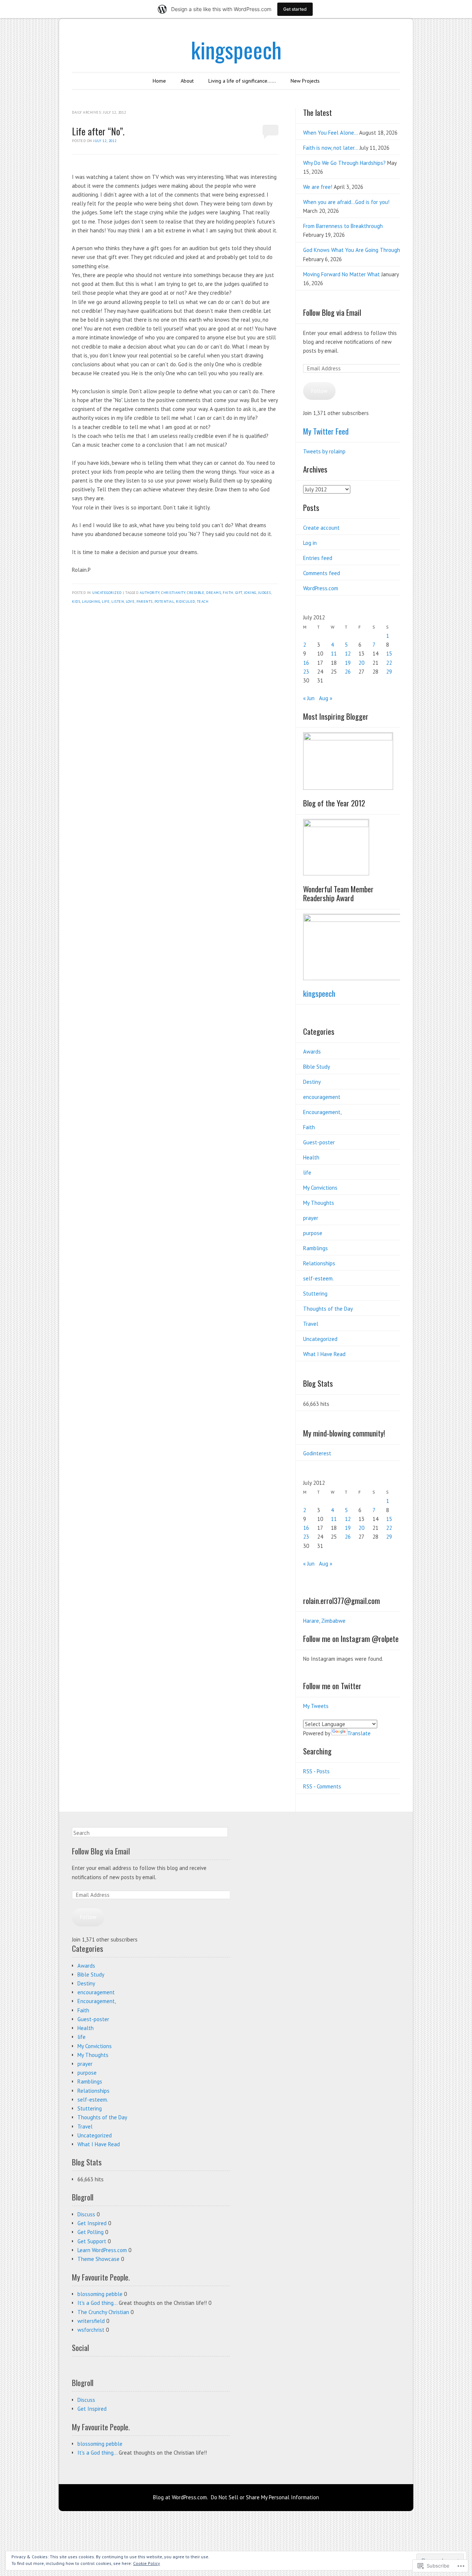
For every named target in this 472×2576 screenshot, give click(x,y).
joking (250, 593)
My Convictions (320, 1188)
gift (239, 593)
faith (228, 593)
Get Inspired (92, 2223)
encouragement (322, 1097)
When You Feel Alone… (330, 133)
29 (389, 672)
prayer (311, 1218)
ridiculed (185, 601)
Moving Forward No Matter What (341, 274)
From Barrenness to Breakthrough (343, 226)
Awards (312, 1052)
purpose (313, 1233)
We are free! (318, 187)
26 (348, 672)
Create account (321, 528)
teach (203, 601)
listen (118, 601)
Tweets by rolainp (324, 451)
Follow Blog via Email (332, 312)
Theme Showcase (98, 2259)
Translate (359, 1733)
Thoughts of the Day (328, 1309)
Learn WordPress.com (102, 2250)
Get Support (92, 2241)
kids (76, 601)
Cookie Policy (147, 2563)
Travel (311, 1324)
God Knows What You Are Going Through (352, 250)
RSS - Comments (322, 1786)
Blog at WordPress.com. (181, 2497)
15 (389, 653)
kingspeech (236, 49)
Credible (196, 593)
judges (265, 593)
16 (306, 663)
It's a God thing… (97, 2303)
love (130, 601)
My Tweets (316, 1706)
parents (145, 601)
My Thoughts (319, 1203)
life (106, 601)
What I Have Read (324, 1354)
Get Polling (91, 2232)
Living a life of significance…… (242, 81)
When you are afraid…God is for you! (346, 202)
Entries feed (318, 558)
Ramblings (315, 1248)
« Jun (309, 698)
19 (348, 663)
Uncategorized (107, 593)
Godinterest (317, 1453)
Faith (309, 1127)
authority (150, 593)
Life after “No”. (98, 131)
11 (334, 653)
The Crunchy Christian (103, 2312)
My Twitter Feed (326, 431)
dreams (214, 593)
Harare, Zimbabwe (324, 1621)
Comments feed (322, 573)
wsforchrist (91, 2330)
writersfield (91, 2321)
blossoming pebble (100, 2294)
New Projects (305, 81)
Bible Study (317, 1067)
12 (348, 653)
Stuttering (315, 1294)
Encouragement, (322, 1112)
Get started (295, 9)
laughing (91, 601)
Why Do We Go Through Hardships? (344, 163)
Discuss (86, 2214)
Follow (319, 391)
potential (164, 601)
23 (306, 672)
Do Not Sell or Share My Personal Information (265, 2497)
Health (311, 1157)
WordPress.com (321, 588)
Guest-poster (319, 1142)
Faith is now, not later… (331, 148)
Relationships (319, 1263)
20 (361, 663)
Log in (310, 543)
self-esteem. (318, 1278)
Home (159, 81)
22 (389, 663)
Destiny (312, 1082)
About (187, 81)
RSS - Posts (316, 1771)
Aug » (326, 698)
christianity (173, 593)
